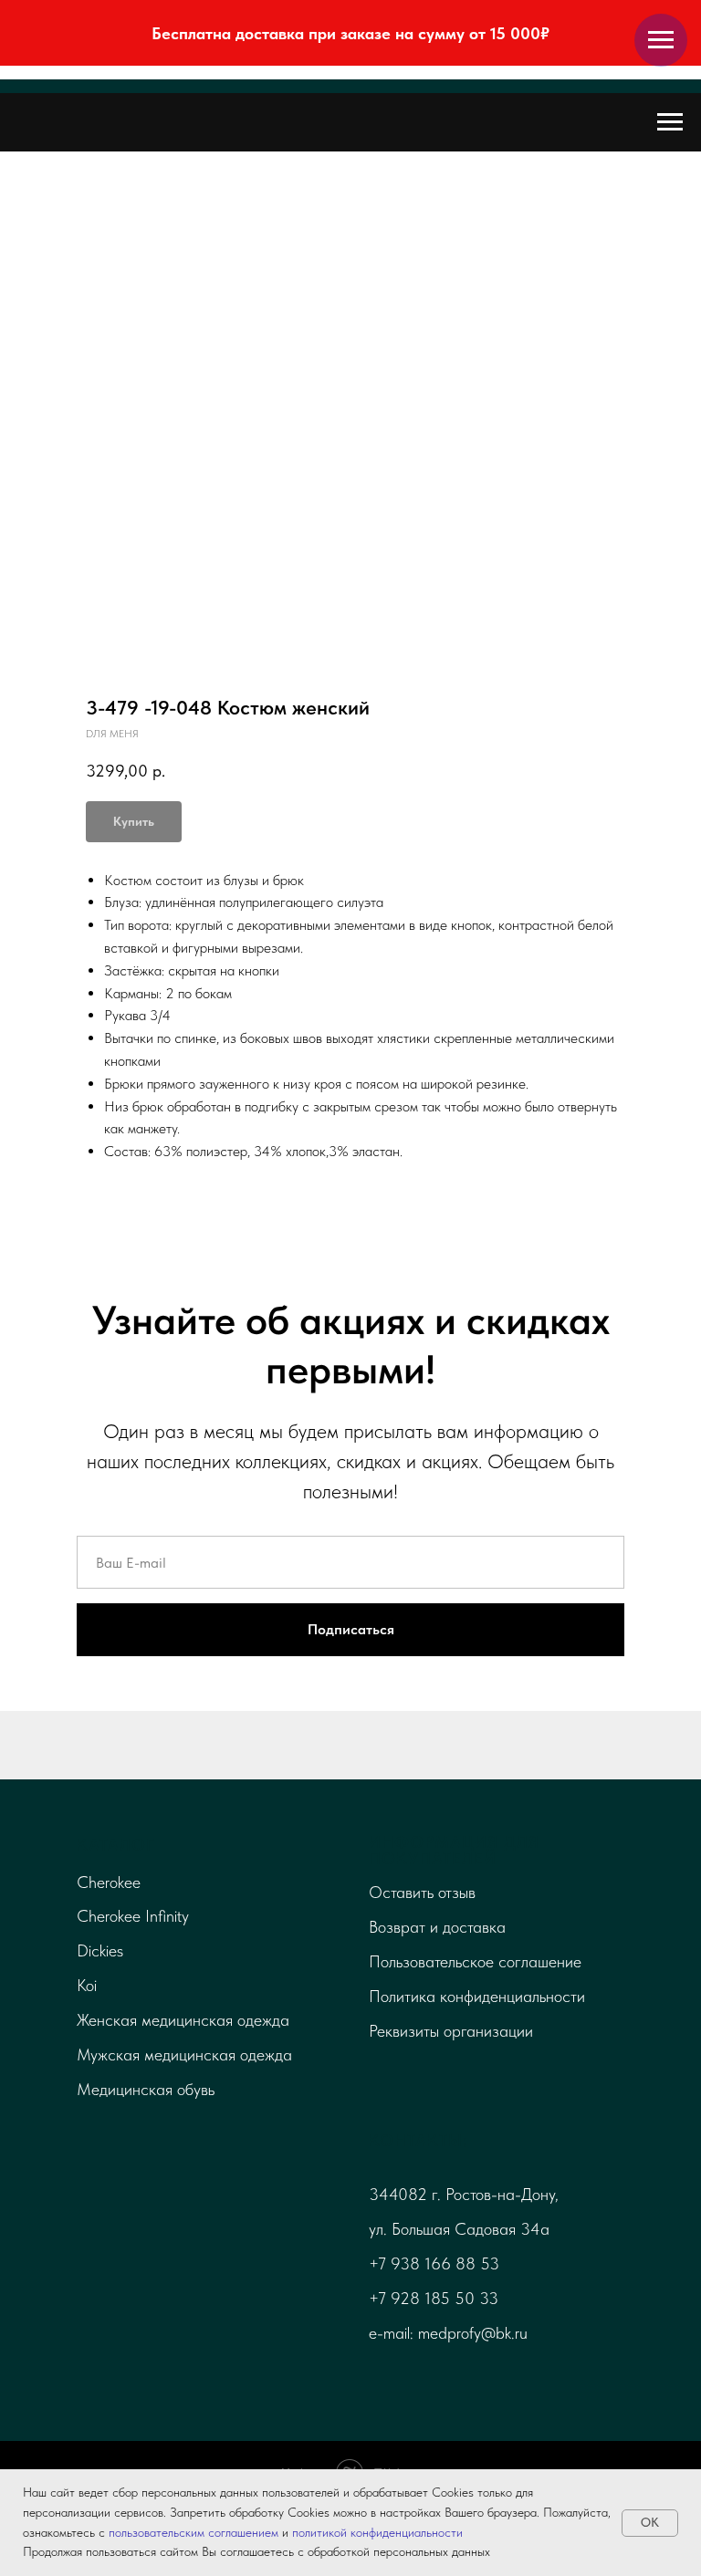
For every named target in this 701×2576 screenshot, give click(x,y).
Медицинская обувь (146, 2089)
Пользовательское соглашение (475, 1961)
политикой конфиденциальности (377, 2532)
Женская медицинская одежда (183, 2020)
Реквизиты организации (451, 2031)
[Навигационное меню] (661, 40)
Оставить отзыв (422, 1892)
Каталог (116, 1845)
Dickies (100, 1950)
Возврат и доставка (437, 1927)
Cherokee (109, 1882)
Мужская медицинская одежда (184, 2055)
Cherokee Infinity (133, 1916)
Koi (87, 1985)
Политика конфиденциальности (477, 1996)
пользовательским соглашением (194, 2532)
